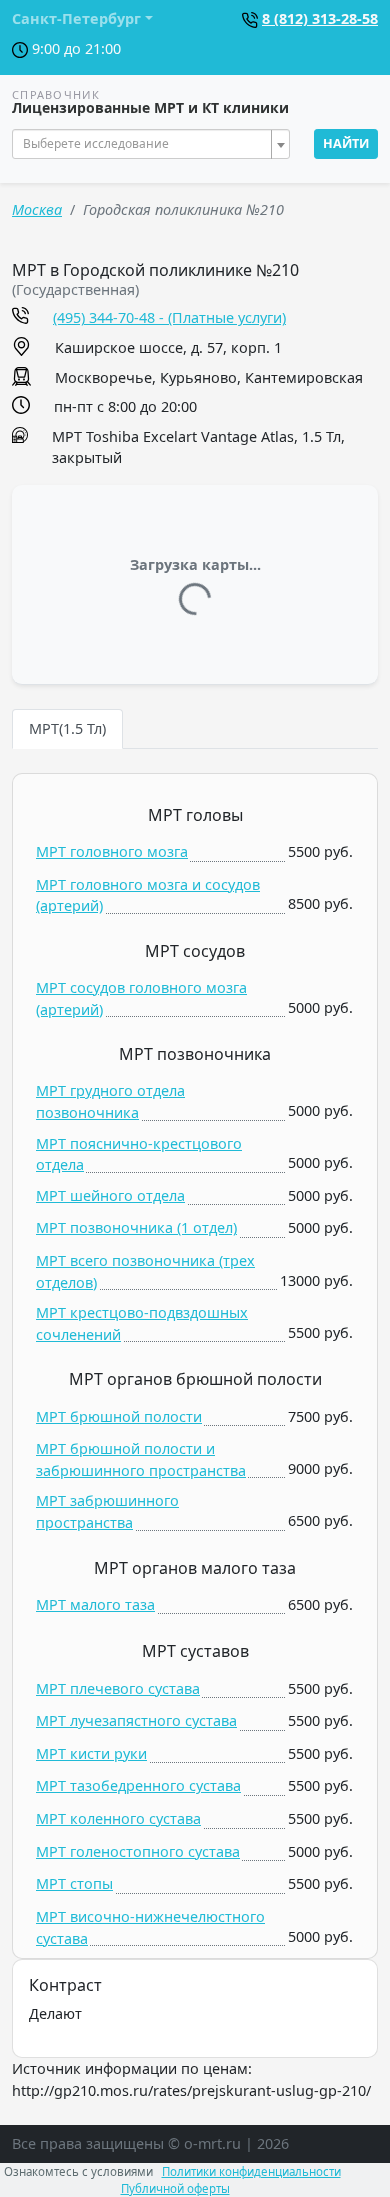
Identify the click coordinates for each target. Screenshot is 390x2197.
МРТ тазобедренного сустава (138, 1785)
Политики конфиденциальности (251, 2171)
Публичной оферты (175, 2188)
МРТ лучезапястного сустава (136, 1720)
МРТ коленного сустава (118, 1818)
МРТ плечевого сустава (118, 1688)
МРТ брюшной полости (119, 1416)
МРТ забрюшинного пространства (107, 1511)
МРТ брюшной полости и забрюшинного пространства (141, 1459)
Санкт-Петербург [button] (76, 18)
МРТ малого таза (95, 1604)
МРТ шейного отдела (110, 1195)
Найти (346, 143)
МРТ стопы (74, 1883)
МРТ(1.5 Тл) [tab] (67, 728)
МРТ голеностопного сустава (138, 1851)
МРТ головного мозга (112, 851)
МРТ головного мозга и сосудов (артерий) (148, 895)
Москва (37, 209)
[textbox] (145, 144)
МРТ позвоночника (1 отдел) (136, 1227)
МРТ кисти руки (91, 1753)
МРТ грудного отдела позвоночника (110, 1101)
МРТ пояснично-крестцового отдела (139, 1154)
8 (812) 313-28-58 (320, 18)
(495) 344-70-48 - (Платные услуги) (169, 317)
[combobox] (151, 144)
